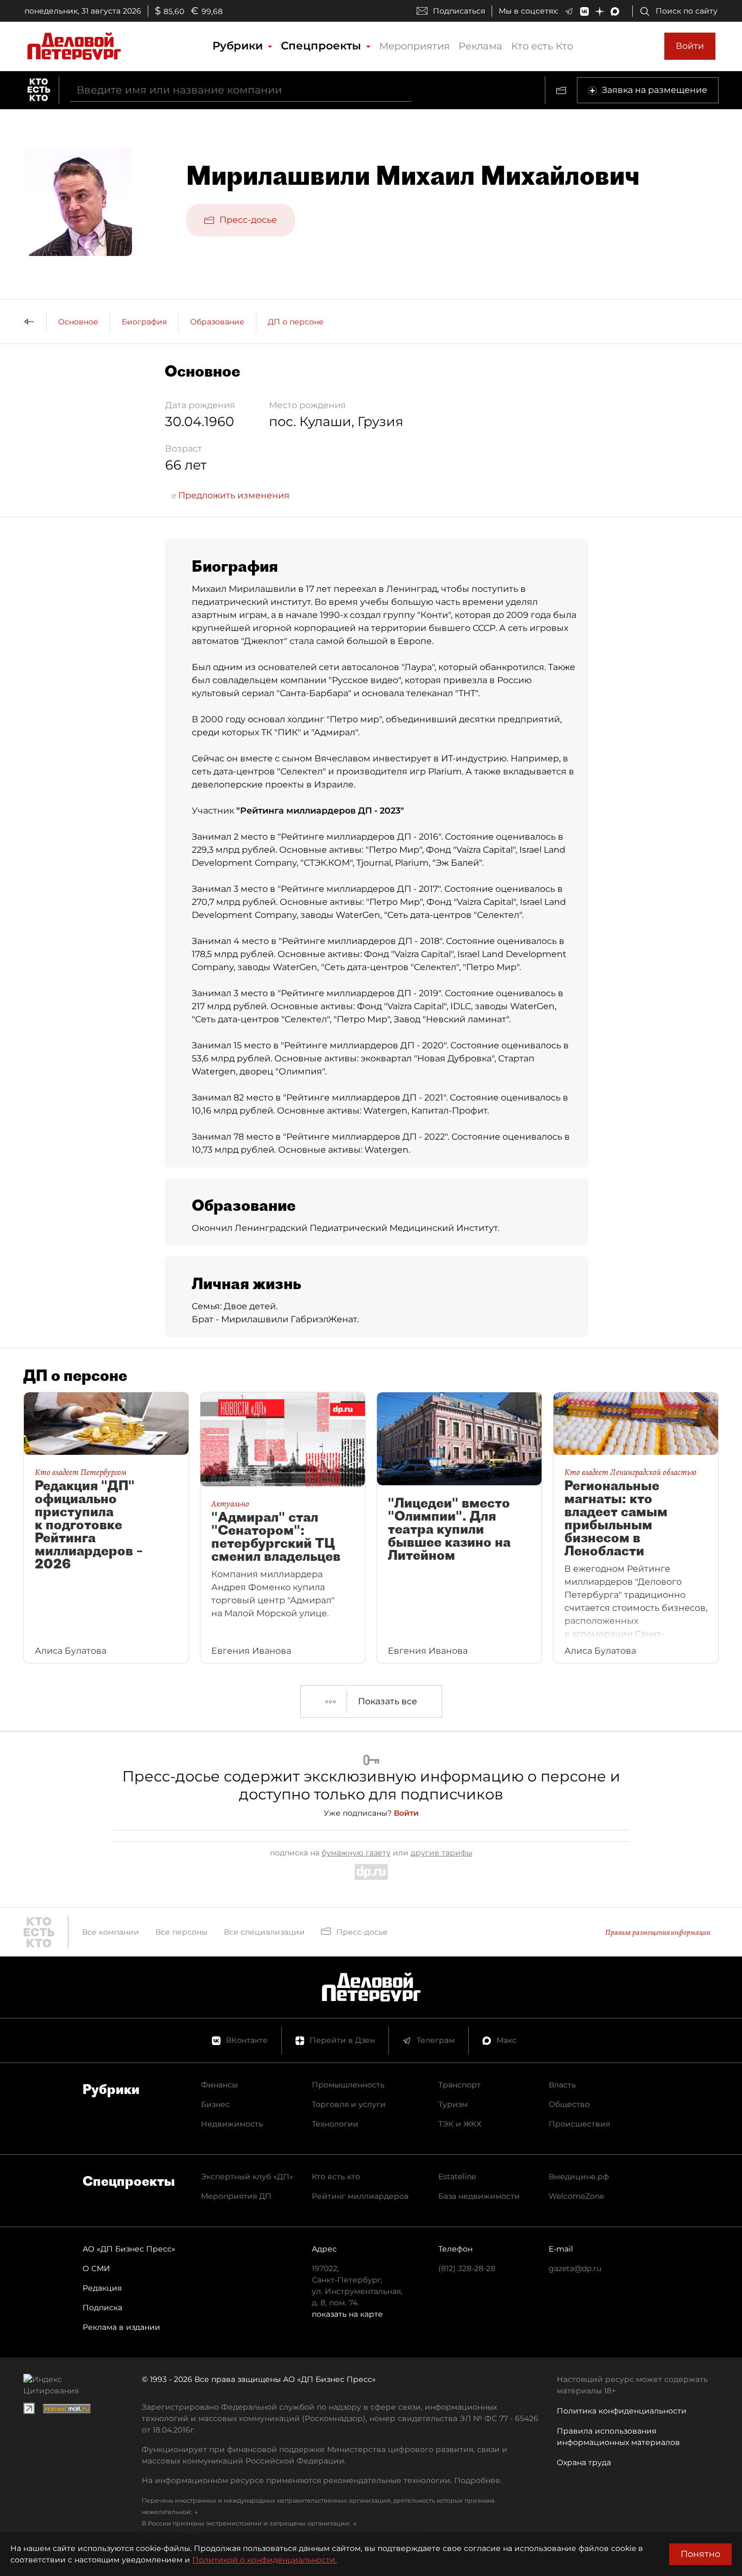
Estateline (457, 2177)
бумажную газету (356, 1853)
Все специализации (264, 1932)
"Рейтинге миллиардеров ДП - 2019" (359, 993)
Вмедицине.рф (579, 2177)
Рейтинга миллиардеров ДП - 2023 (320, 811)
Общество (569, 2104)
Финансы (219, 2085)
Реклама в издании (121, 2327)
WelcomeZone (576, 2196)
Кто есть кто (336, 2177)
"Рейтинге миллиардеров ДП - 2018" (360, 941)
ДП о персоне (296, 322)
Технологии (335, 2124)
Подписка (102, 2308)
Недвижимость (232, 2124)
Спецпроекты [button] (323, 46)
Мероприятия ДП (236, 2196)
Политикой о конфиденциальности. (265, 2560)
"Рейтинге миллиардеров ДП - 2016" (359, 837)
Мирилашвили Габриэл (275, 1319)
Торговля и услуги (349, 2104)
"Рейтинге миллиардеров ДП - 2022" (365, 1137)
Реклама (480, 46)
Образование (217, 322)
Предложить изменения (233, 495)
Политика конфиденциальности (622, 2411)
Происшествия (579, 2124)
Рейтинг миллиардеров (360, 2196)
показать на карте (347, 2314)
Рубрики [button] (239, 46)
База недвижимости (479, 2196)
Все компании (111, 1932)
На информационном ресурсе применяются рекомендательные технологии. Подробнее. (322, 2480)
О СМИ (96, 2268)
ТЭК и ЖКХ (460, 2124)
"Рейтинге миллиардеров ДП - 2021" (364, 1098)
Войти (690, 46)
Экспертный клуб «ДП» (247, 2177)
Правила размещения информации (658, 1932)
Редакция (102, 2288)
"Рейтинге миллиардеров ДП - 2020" (364, 1045)
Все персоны (181, 1932)
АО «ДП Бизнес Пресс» (129, 2249)
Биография (144, 322)
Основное (78, 322)
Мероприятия (414, 46)
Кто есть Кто (542, 46)
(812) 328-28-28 (467, 2268)
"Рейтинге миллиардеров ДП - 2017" (359, 889)
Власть (562, 2085)
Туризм (453, 2104)
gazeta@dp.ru (575, 2268)
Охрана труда (584, 2462)
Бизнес (215, 2104)
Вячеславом (342, 758)
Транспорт (460, 2085)
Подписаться (459, 11)
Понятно (700, 2554)
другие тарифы (442, 1853)
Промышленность (348, 2085)
